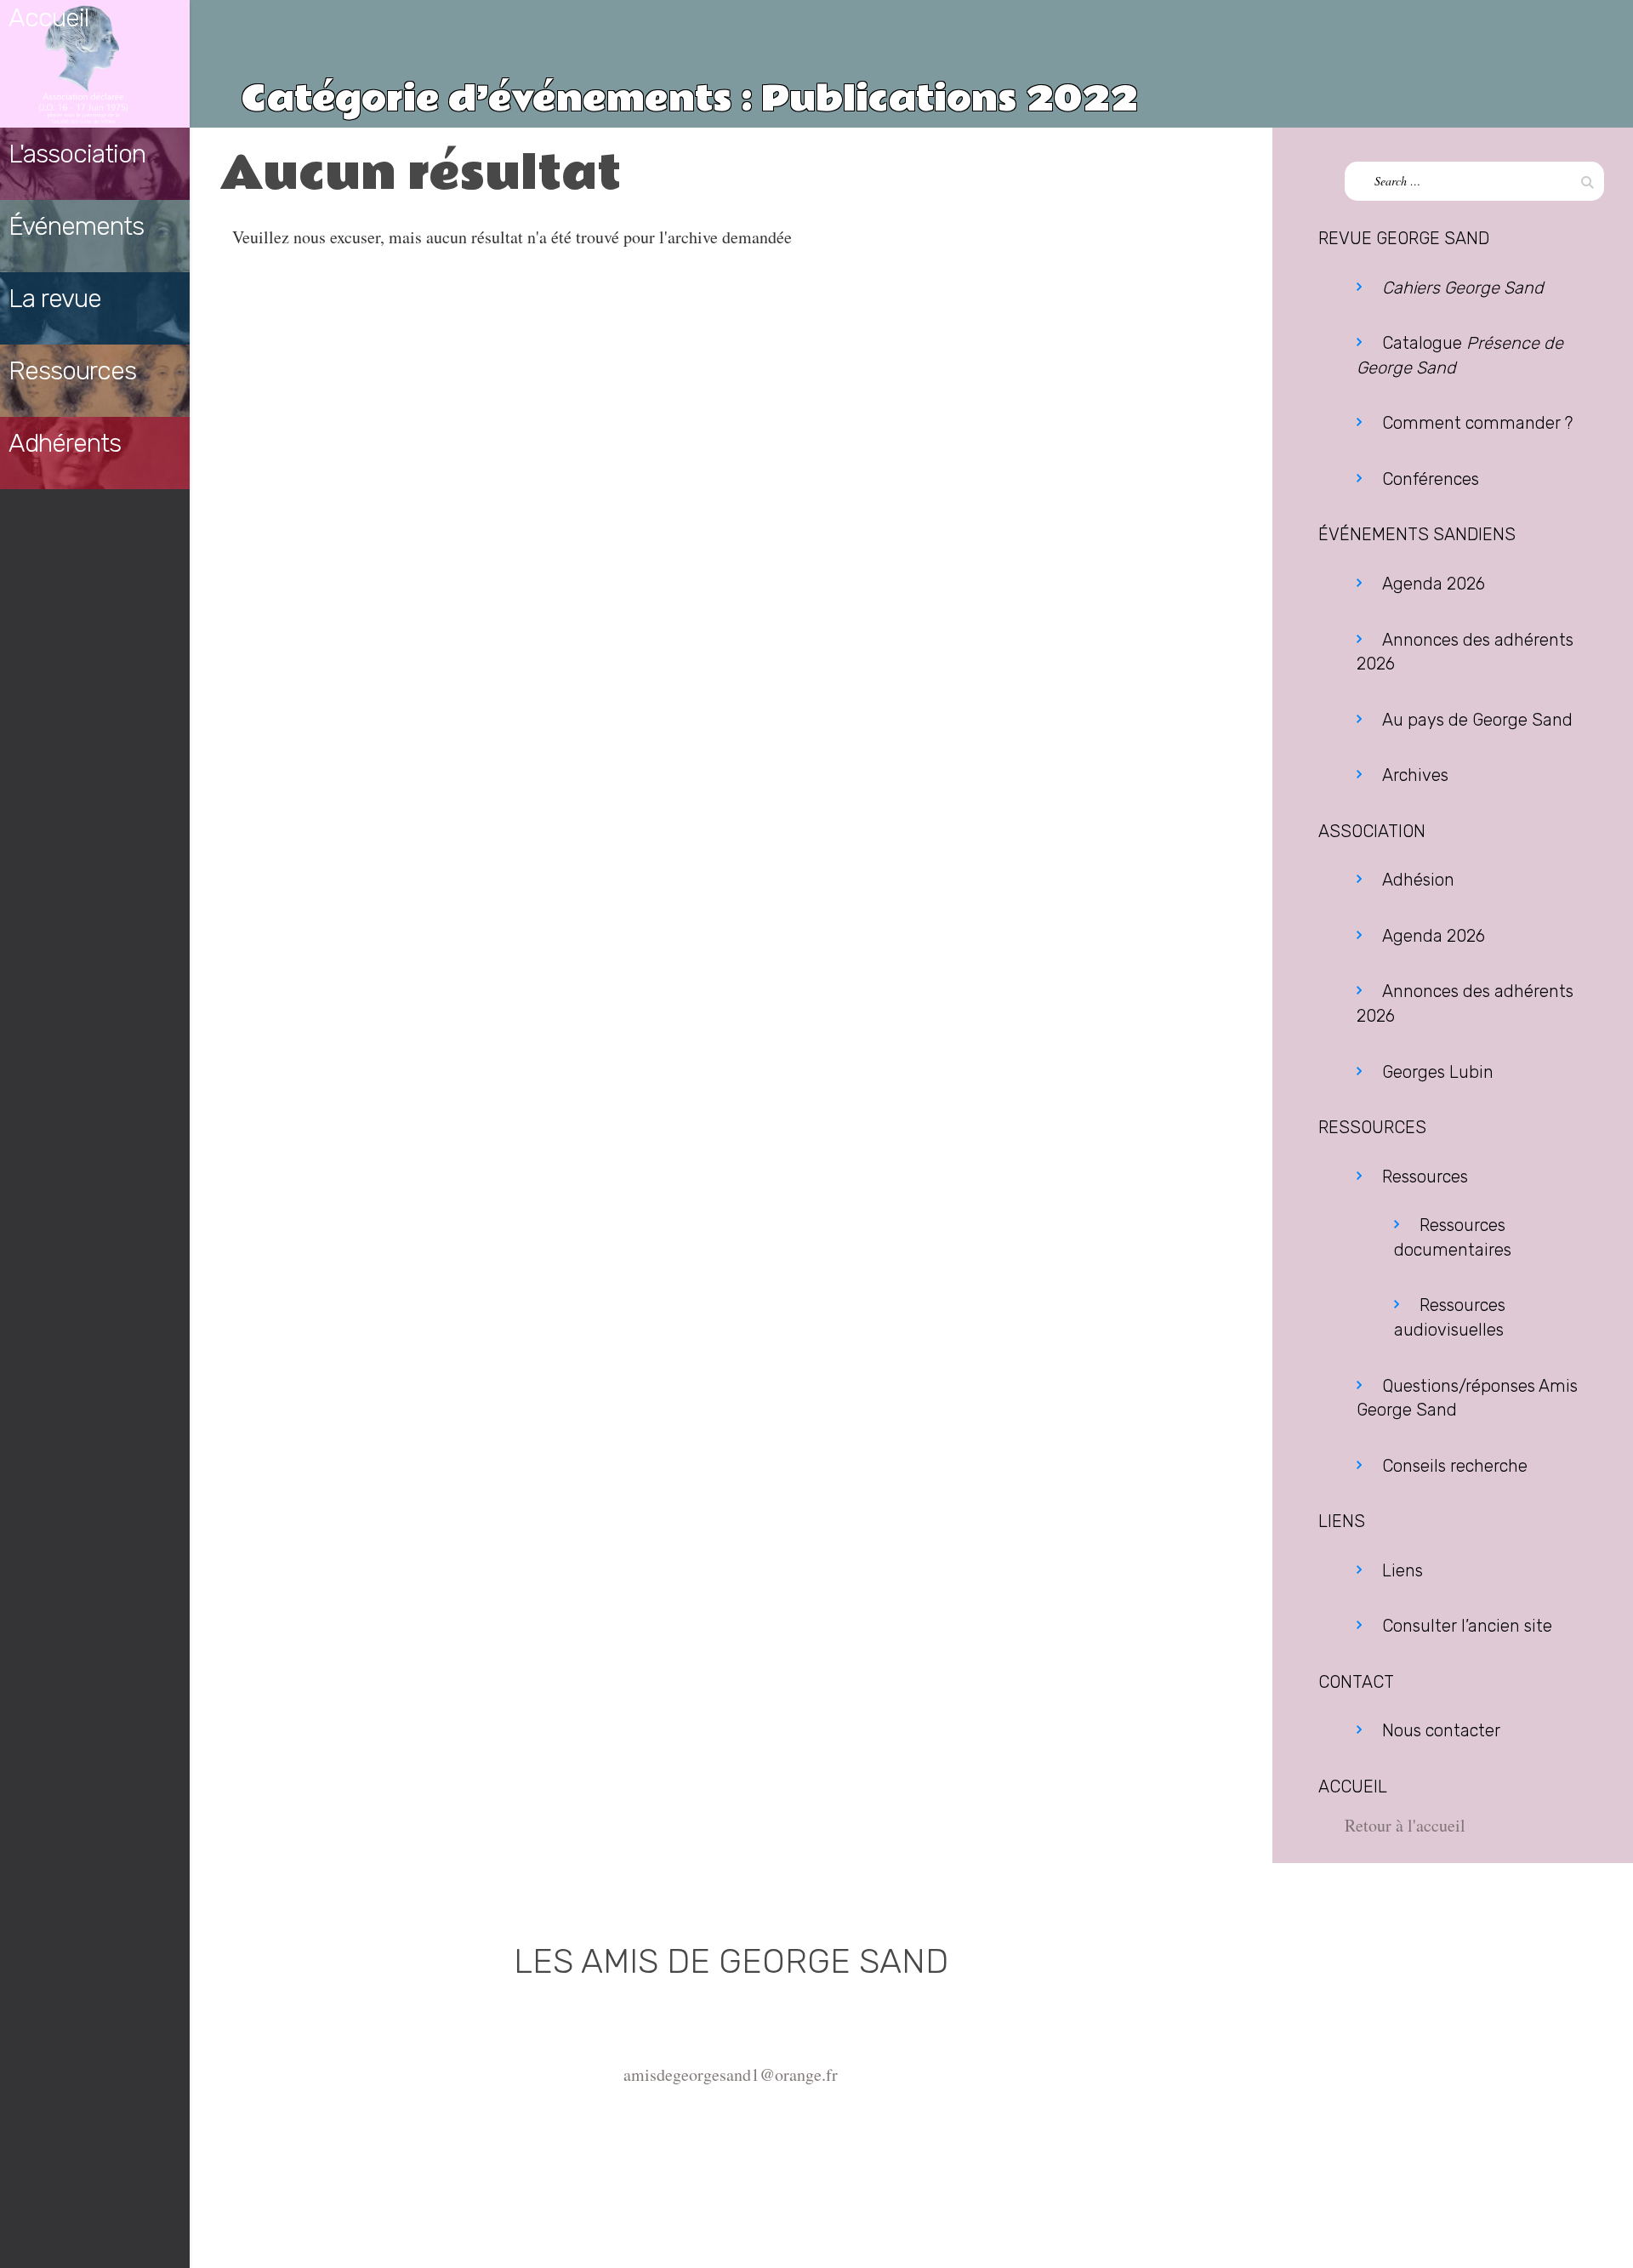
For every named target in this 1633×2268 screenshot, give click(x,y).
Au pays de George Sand (1477, 720)
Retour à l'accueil (1405, 1825)
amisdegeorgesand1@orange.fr (731, 2074)
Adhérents (65, 443)
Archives (1415, 775)
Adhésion (1418, 880)
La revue (55, 299)
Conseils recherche (1455, 1466)
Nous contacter (1441, 1730)
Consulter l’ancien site (1467, 1626)
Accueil (48, 18)
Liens (1403, 1570)
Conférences (1431, 479)
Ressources (72, 371)
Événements (76, 226)
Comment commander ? (1477, 423)
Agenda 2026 (1434, 584)
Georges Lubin (1438, 1072)
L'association (77, 154)
